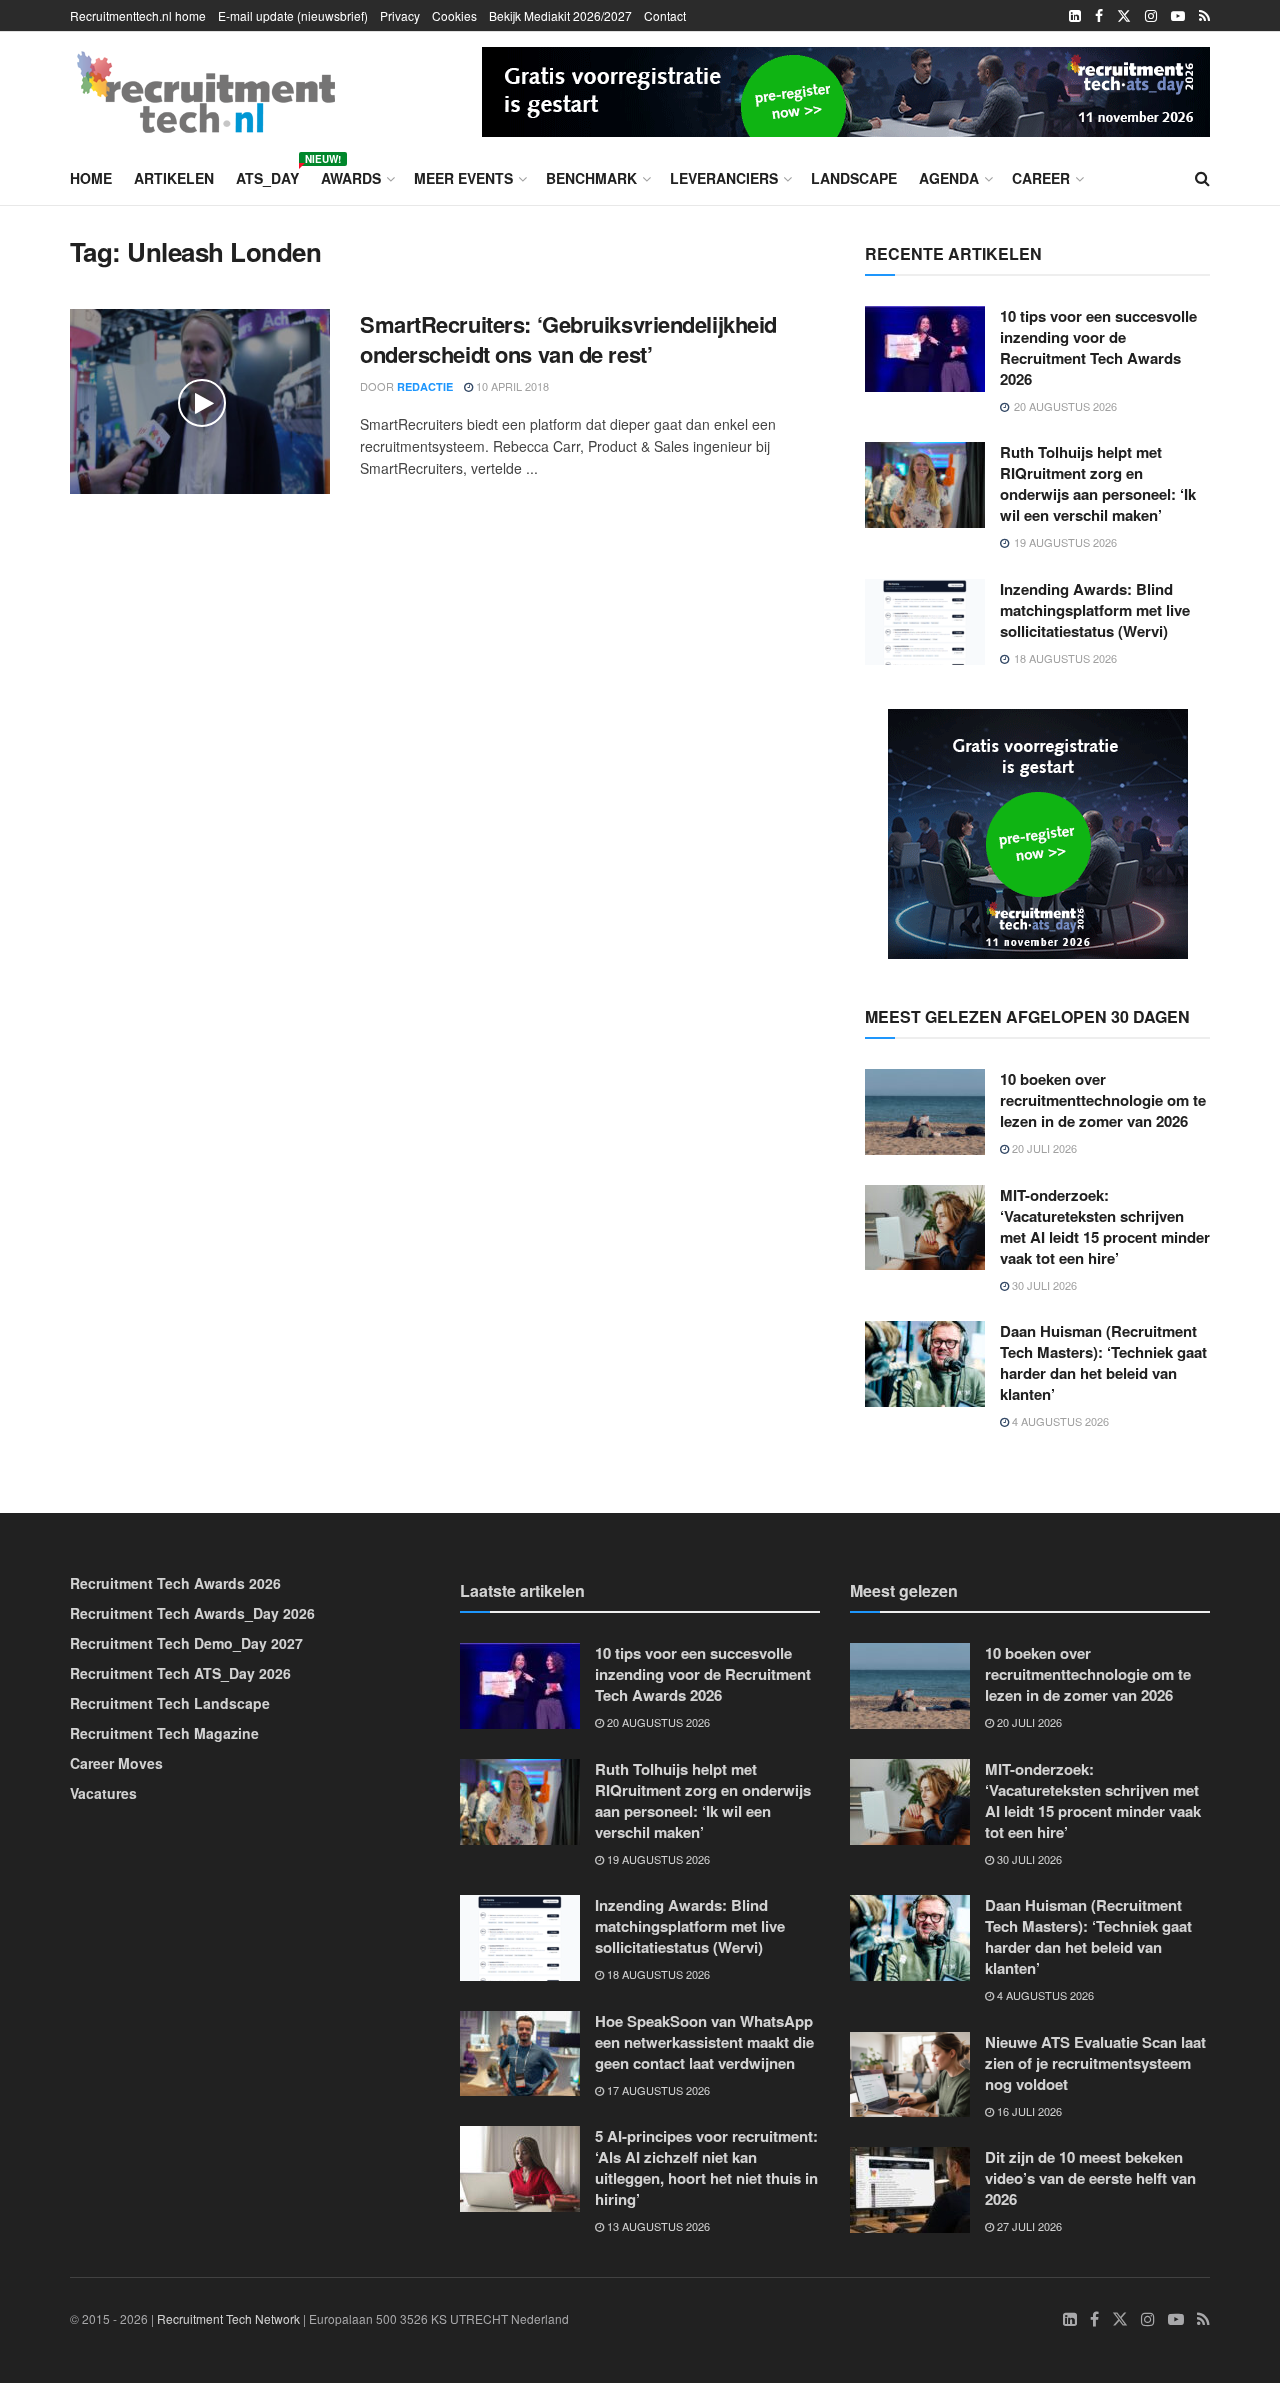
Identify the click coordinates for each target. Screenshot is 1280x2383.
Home (91, 178)
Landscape (854, 178)
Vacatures (103, 1793)
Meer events (463, 178)
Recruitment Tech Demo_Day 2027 (186, 1643)
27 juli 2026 (1028, 2226)
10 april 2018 (511, 386)
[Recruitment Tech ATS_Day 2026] (846, 89)
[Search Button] (1202, 178)
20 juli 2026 (1043, 1148)
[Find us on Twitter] (1124, 16)
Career (1041, 178)
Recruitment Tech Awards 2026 (175, 1583)
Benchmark (591, 178)
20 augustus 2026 (657, 1722)
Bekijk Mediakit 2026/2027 (560, 15)
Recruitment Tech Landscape (170, 1703)
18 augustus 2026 (657, 1974)
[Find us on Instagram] (1151, 16)
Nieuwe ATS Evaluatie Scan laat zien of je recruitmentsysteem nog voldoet (1095, 2063)
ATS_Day (267, 175)
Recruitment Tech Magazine (164, 1733)
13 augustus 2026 (657, 2226)
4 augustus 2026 (1059, 1421)
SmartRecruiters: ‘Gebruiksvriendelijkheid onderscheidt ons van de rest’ (568, 339)
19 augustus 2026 (657, 1859)
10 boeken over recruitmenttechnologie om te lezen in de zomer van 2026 (1103, 1100)
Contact (665, 15)
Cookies (454, 15)
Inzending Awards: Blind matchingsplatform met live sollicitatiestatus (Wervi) (1095, 610)
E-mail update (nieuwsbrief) (293, 15)
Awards (351, 178)
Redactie (425, 386)
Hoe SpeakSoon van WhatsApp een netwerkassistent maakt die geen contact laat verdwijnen (704, 2042)
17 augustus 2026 (657, 2090)
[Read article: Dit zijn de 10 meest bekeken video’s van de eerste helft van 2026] (910, 2190)
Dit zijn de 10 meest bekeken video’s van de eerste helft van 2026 (1090, 2178)
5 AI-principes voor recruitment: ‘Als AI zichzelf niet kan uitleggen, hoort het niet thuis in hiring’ (706, 2167)
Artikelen (174, 178)
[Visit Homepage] (206, 92)
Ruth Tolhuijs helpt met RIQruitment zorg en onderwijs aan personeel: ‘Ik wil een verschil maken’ (1098, 483)
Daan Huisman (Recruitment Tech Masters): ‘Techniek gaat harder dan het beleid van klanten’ (1103, 1362)
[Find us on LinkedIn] (1075, 16)
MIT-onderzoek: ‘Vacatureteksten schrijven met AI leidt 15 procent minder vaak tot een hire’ (1105, 1226)
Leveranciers (724, 178)
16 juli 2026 (1028, 2111)
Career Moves (116, 1763)
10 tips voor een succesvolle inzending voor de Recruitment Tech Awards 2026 (1098, 347)
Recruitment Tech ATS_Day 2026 (180, 1673)
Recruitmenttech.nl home (138, 15)
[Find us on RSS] (1204, 16)
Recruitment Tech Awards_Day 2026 (192, 1613)
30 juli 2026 (1043, 1285)
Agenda (949, 178)
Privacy (400, 15)
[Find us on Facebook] (1099, 16)
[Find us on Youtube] (1178, 16)
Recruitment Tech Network (228, 2318)
